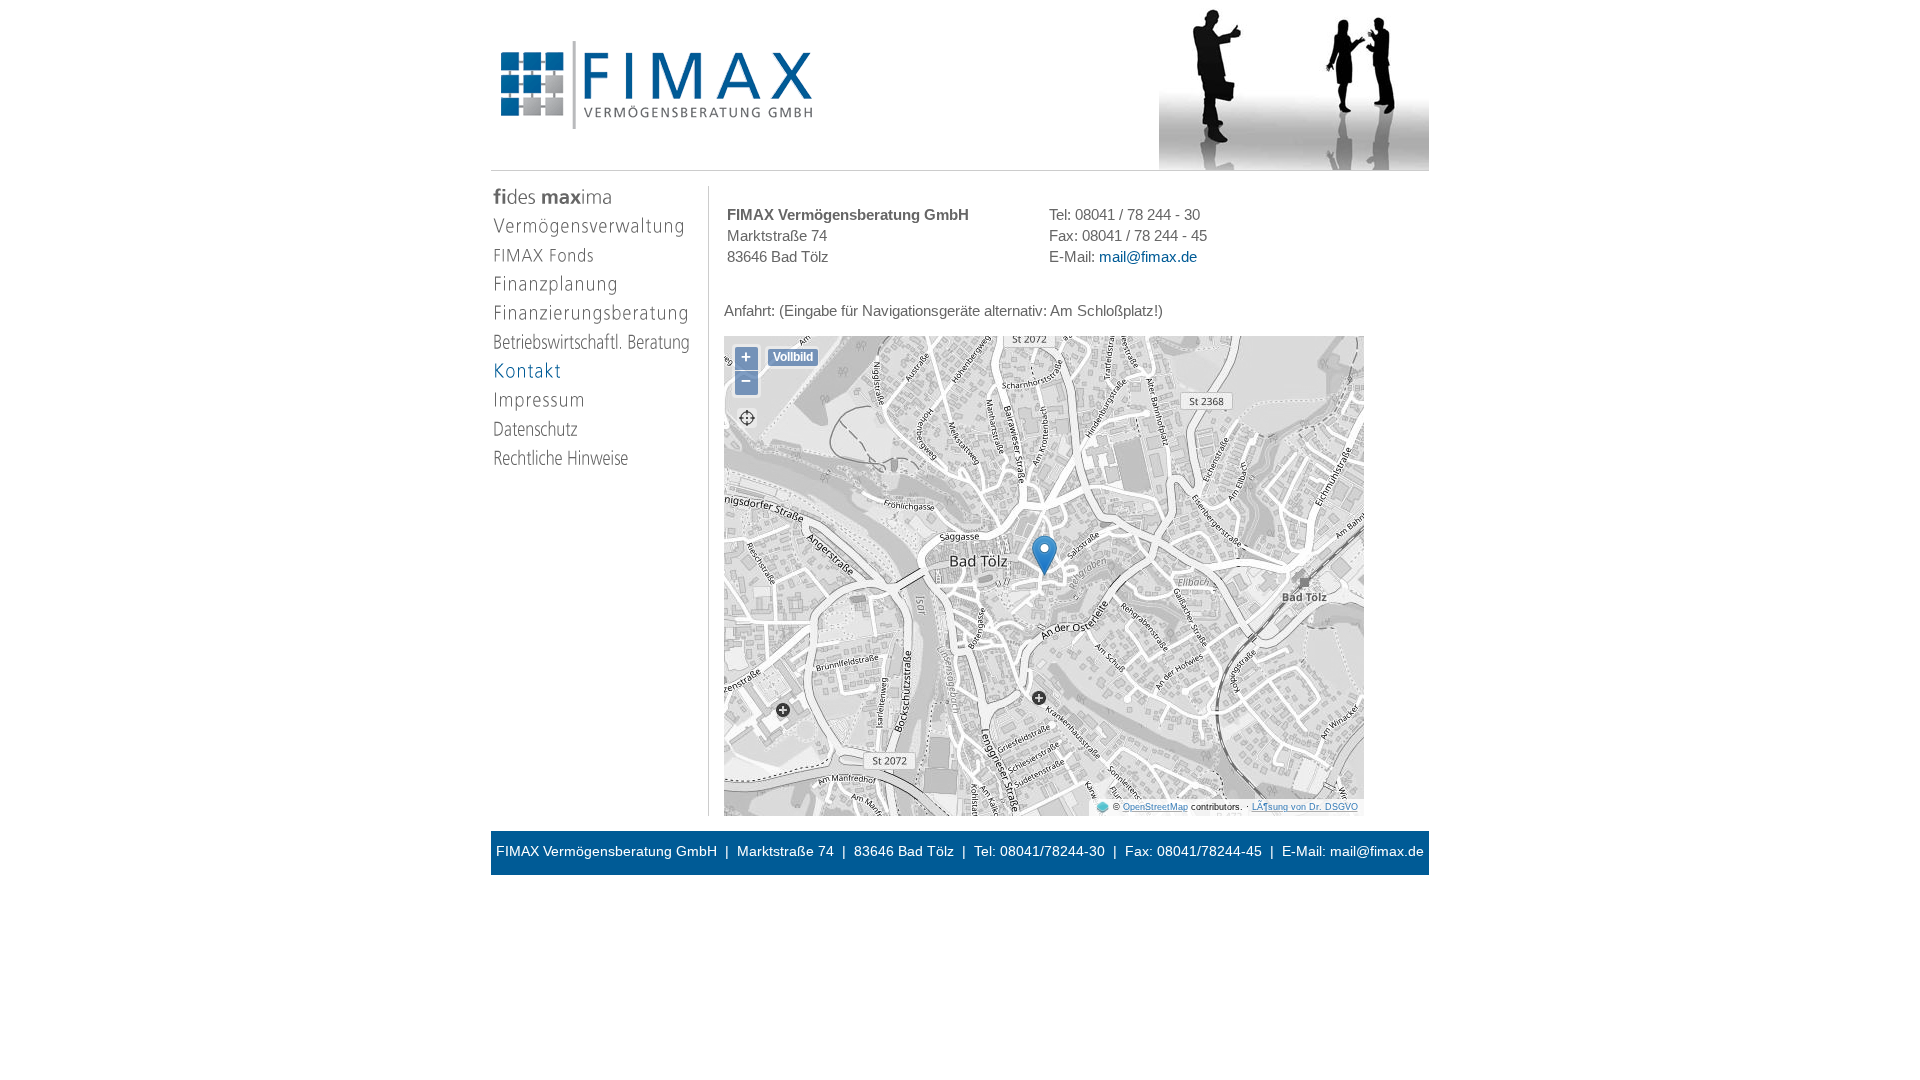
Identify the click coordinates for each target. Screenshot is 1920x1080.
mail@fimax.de (1148, 256)
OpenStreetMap (1155, 807)
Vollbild (793, 357)
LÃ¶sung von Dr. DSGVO (1305, 807)
